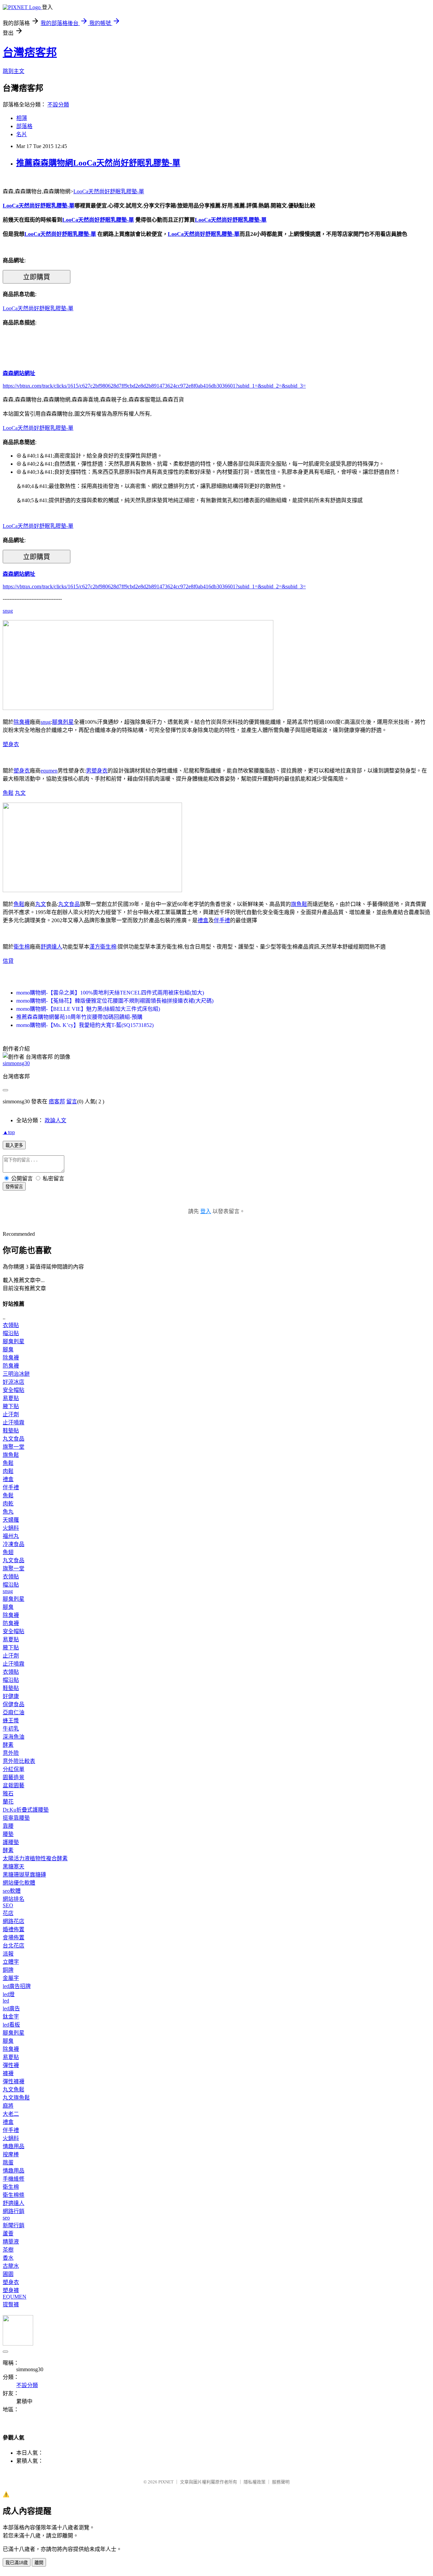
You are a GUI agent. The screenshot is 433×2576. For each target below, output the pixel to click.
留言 (72, 1101)
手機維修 (14, 2179)
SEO (8, 1905)
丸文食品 (69, 904)
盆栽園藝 (14, 1785)
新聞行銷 (14, 2225)
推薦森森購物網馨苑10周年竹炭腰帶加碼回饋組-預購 (79, 1017)
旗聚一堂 (14, 1447)
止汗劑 (11, 1414)
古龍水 (11, 2266)
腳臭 (8, 1350)
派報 (8, 1954)
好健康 (11, 1696)
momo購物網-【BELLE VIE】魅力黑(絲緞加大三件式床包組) (88, 1009)
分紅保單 (14, 1769)
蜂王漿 (11, 1721)
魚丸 (8, 1512)
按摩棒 (11, 2154)
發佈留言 (14, 1187)
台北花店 (14, 1946)
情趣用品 (14, 2146)
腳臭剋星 (63, 722)
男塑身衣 (97, 771)
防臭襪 (11, 1366)
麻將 (8, 2106)
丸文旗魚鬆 (16, 2098)
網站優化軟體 (19, 1883)
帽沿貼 (11, 1333)
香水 (8, 2258)
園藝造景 (14, 1777)
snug (8, 611)
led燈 (9, 1994)
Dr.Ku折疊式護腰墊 (26, 1810)
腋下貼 (11, 1406)
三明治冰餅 (16, 1374)
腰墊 (8, 1834)
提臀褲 (11, 2304)
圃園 (8, 2274)
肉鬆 (8, 1471)
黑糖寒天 (14, 1867)
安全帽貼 (14, 1390)
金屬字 (11, 1978)
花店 (8, 1913)
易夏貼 (11, 1398)
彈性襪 (11, 2065)
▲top (9, 1132)
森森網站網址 (19, 373)
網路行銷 (14, 2211)
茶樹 (8, 2250)
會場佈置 (14, 1937)
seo (6, 2218)
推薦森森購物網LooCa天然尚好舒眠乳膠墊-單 (98, 163)
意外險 (11, 1753)
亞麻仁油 (14, 1712)
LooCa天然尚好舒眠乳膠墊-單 (109, 191)
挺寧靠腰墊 (16, 1818)
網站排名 (14, 1899)
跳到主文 (14, 71)
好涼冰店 (14, 1382)
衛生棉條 (14, 2195)
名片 (22, 134)
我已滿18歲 (17, 2563)
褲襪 (8, 2073)
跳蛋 (8, 2163)
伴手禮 (222, 920)
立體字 (11, 1962)
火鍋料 (11, 1528)
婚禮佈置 (14, 1929)
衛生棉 (22, 947)
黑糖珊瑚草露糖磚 (24, 1875)
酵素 (8, 1745)
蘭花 (8, 1802)
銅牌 (8, 1970)
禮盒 (203, 920)
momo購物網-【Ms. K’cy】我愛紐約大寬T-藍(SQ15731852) (85, 1025)
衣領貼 (11, 1325)
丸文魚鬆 (14, 2090)
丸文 (20, 793)
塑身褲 (11, 2290)
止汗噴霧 (14, 1422)
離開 (39, 2563)
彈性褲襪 (14, 2081)
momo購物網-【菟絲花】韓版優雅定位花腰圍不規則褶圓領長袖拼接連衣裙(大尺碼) (115, 1001)
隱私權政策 (255, 2482)
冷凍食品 (14, 1544)
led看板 (11, 2025)
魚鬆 (8, 793)
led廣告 (11, 2008)
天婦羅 (11, 1520)
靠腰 (8, 1826)
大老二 (11, 2114)
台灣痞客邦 (30, 52)
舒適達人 (51, 947)
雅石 (8, 1794)
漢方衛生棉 (103, 947)
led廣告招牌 (17, 1986)
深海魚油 (14, 1737)
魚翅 (8, 1552)
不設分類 (58, 105)
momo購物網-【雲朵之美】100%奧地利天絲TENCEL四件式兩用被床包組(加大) (110, 993)
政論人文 (55, 1120)
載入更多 (14, 1145)
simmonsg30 (16, 1063)
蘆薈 (8, 2234)
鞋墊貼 (11, 1431)
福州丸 (11, 1536)
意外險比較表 (19, 1761)
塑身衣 (11, 744)
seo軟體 (12, 1891)
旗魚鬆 (299, 904)
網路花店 (14, 1921)
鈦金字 (11, 2017)
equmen (49, 771)
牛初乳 (11, 1729)
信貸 (8, 961)
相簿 (22, 118)
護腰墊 (11, 1842)
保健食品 (14, 1704)
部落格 (24, 126)
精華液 (11, 2242)
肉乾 (8, 1504)
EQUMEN (15, 2297)
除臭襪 (22, 722)
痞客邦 (57, 1101)
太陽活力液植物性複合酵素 (35, 1858)
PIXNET (166, 2482)
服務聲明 (281, 2482)
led (6, 2001)
